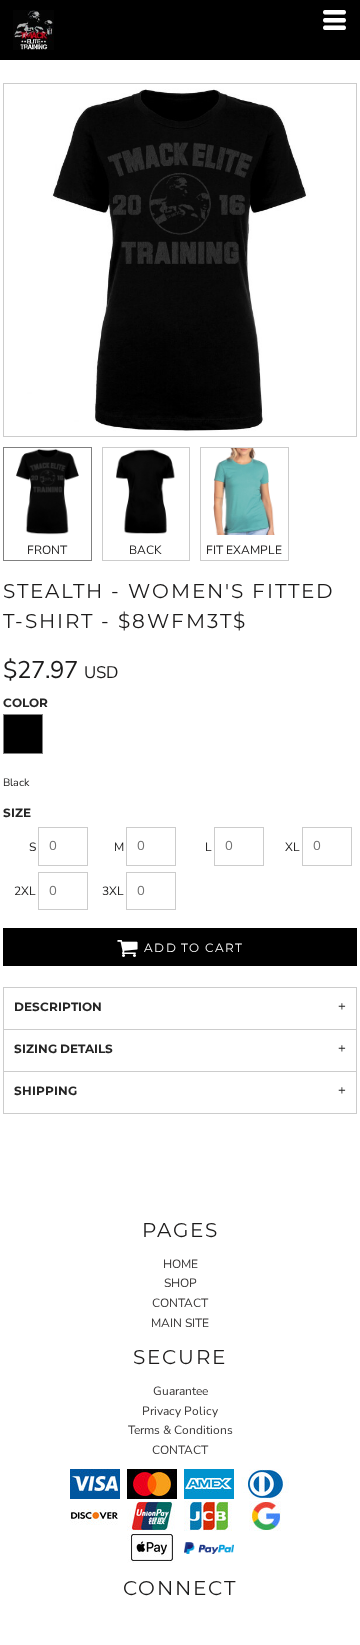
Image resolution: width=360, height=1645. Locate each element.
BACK (145, 550)
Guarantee (180, 1391)
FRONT (47, 550)
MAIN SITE (180, 1323)
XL (292, 847)
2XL (25, 891)
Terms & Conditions (180, 1430)
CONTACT (180, 1303)
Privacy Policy (180, 1411)
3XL (113, 891)
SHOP (180, 1283)
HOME (180, 1264)
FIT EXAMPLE (244, 550)
